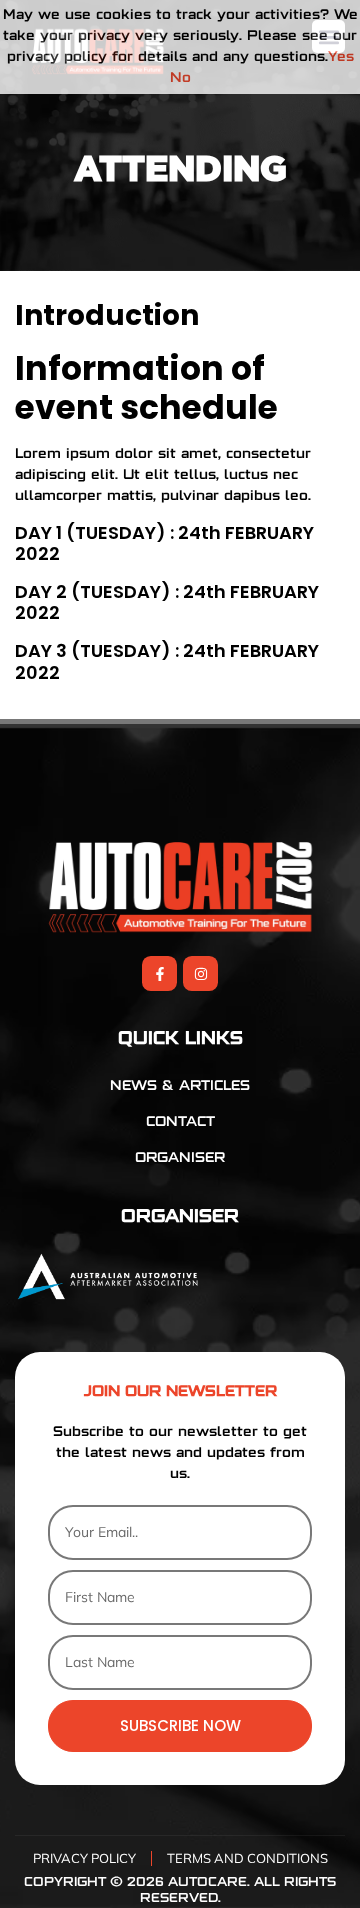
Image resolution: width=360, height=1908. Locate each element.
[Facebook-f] (159, 973)
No (180, 78)
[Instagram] (200, 973)
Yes (341, 57)
